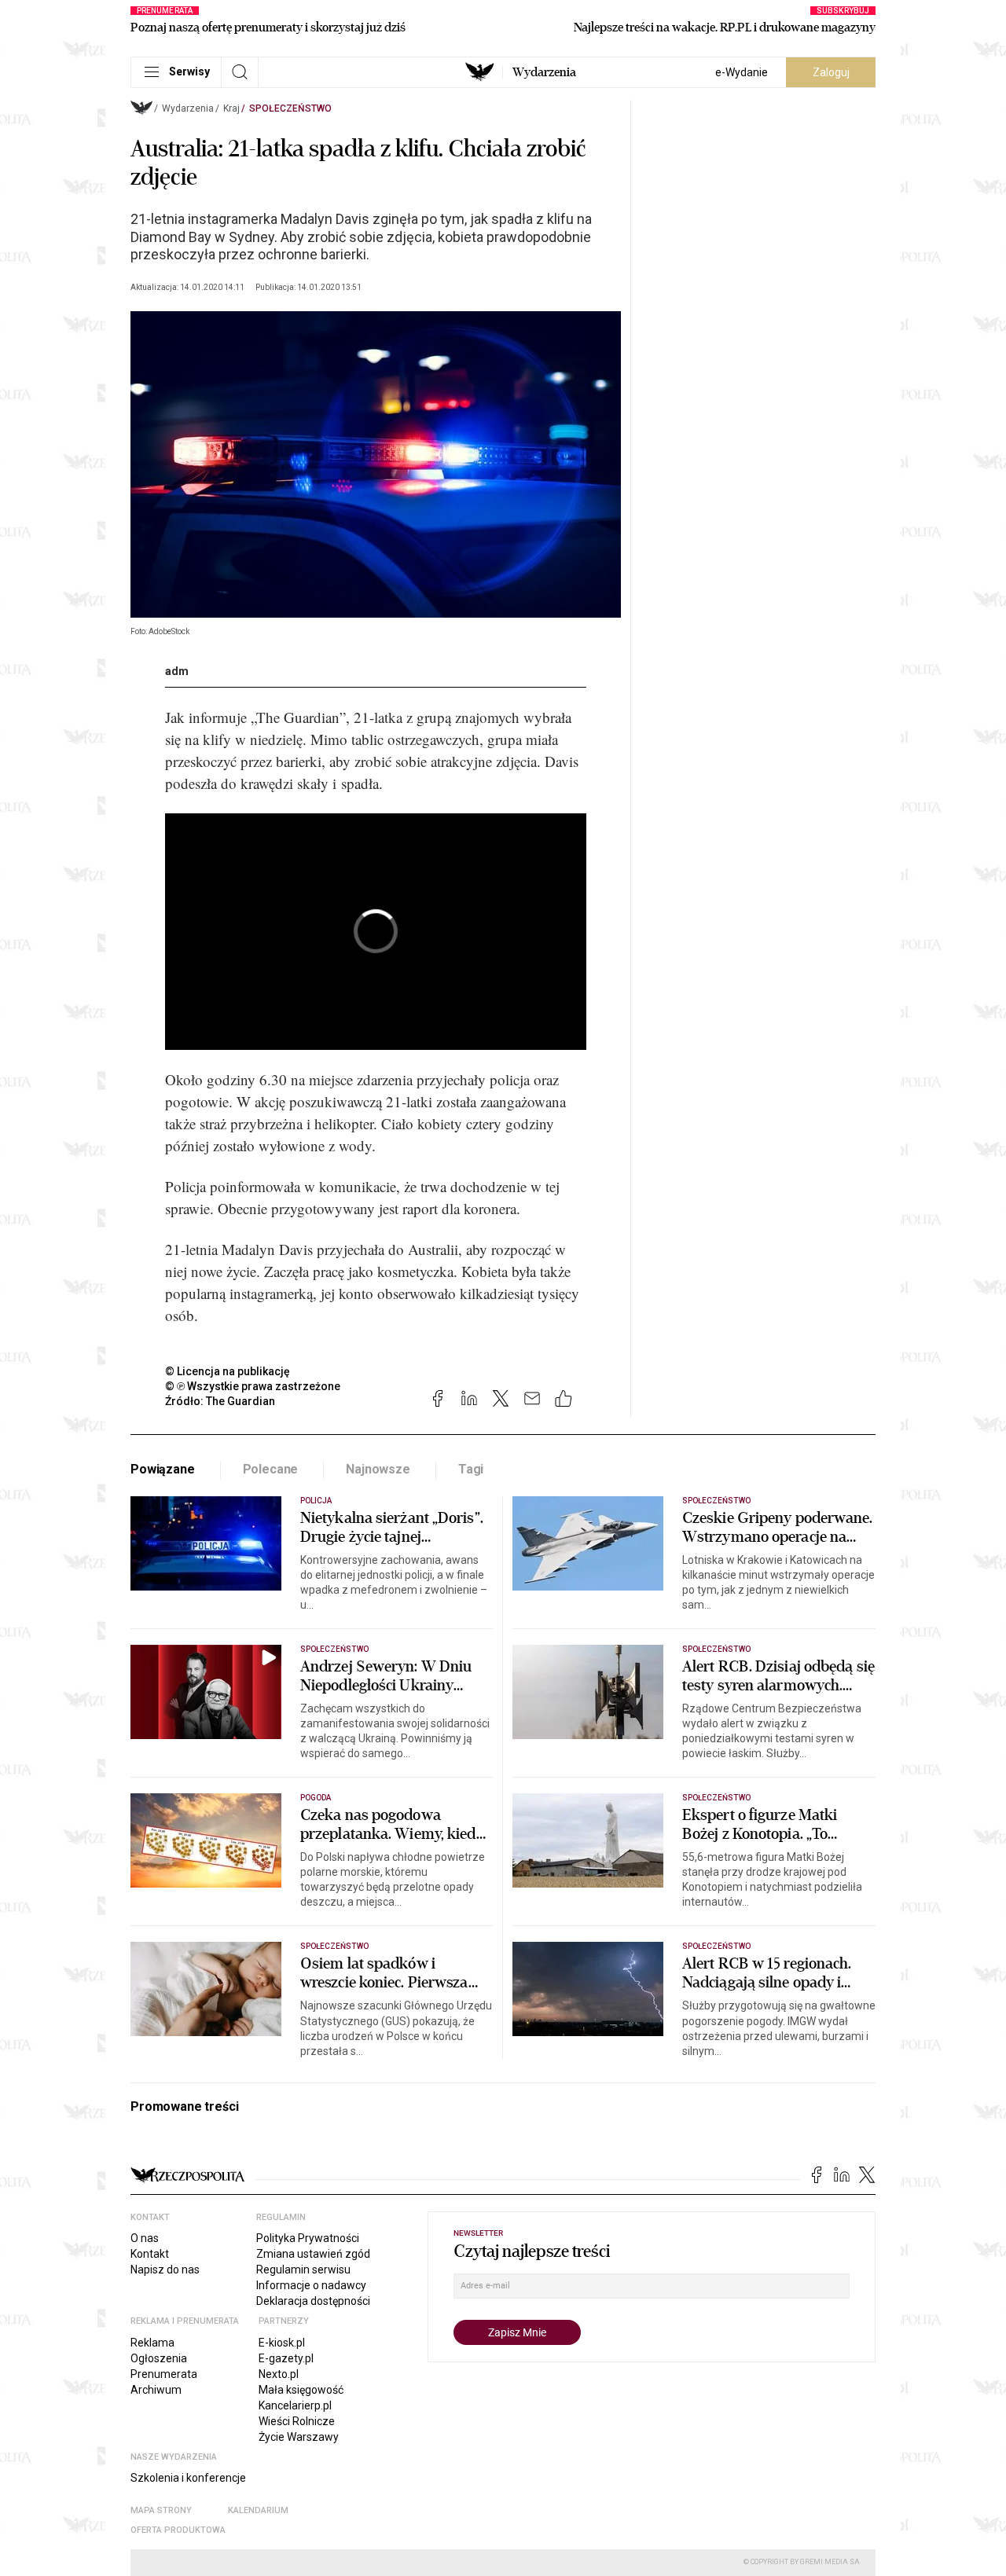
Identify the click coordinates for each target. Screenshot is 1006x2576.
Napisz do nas (165, 2270)
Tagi (471, 1469)
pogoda (316, 1798)
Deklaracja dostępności (313, 2301)
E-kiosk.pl (282, 2343)
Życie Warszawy (299, 2437)
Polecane (271, 1469)
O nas (145, 2238)
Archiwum (156, 2390)
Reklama (152, 2343)
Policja (316, 1501)
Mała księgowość (301, 2390)
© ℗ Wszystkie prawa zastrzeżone (253, 1386)
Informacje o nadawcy (311, 2285)
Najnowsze (378, 1469)
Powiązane (163, 1469)
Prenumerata (164, 2374)
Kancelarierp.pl (295, 2405)
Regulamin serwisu (303, 2270)
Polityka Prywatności (308, 2238)
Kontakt (150, 2254)
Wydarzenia (544, 72)
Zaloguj (831, 72)
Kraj (231, 108)
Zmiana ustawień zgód (313, 2254)
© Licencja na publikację (228, 1371)
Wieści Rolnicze (297, 2421)
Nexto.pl (279, 2374)
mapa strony (161, 2510)
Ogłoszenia (159, 2358)
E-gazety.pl (286, 2358)
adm (177, 671)
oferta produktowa (178, 2530)
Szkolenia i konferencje (188, 2478)
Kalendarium (258, 2510)
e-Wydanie (742, 72)
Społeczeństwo (290, 108)
